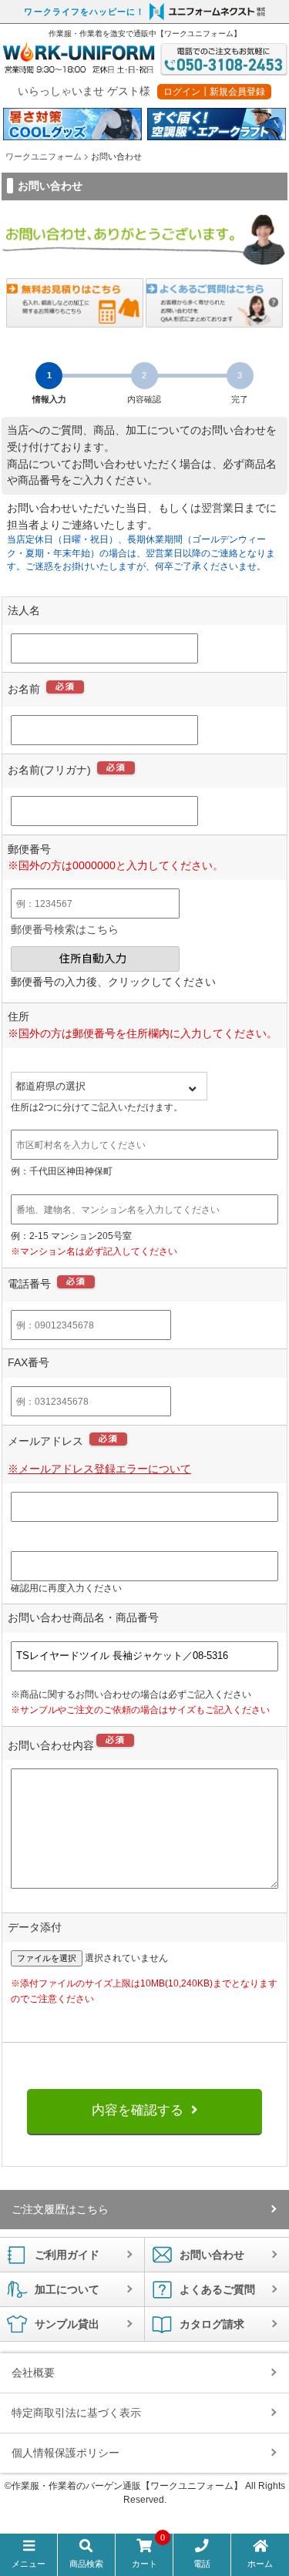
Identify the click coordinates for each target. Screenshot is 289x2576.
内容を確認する (138, 2110)
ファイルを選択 (47, 1958)
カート (149, 2554)
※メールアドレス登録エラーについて (99, 1469)
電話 (202, 2564)
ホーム (260, 2564)
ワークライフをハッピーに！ (84, 12)
